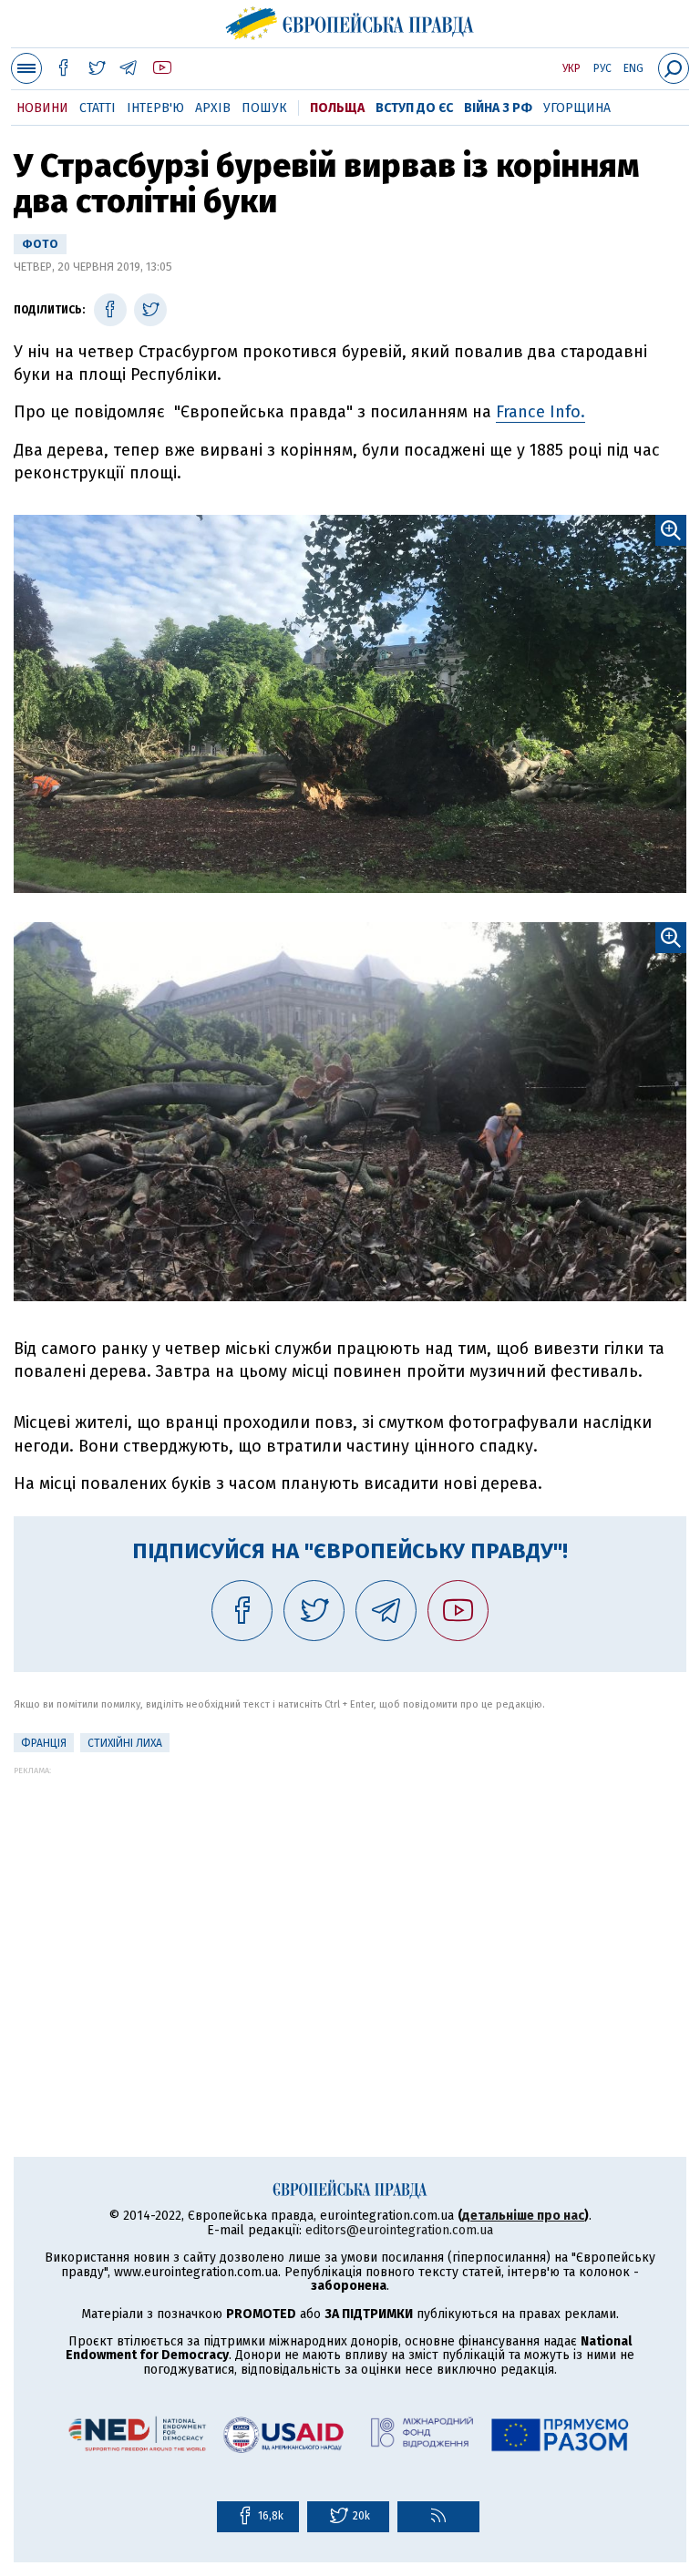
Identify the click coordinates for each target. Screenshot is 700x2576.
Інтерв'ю (155, 108)
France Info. (540, 412)
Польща (337, 108)
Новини (42, 108)
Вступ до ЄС (414, 108)
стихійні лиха (125, 1743)
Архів (213, 108)
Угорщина (577, 108)
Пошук (264, 108)
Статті (98, 108)
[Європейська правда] (350, 21)
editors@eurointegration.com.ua (399, 2230)
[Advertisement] (350, 1903)
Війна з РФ (498, 108)
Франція (44, 1743)
